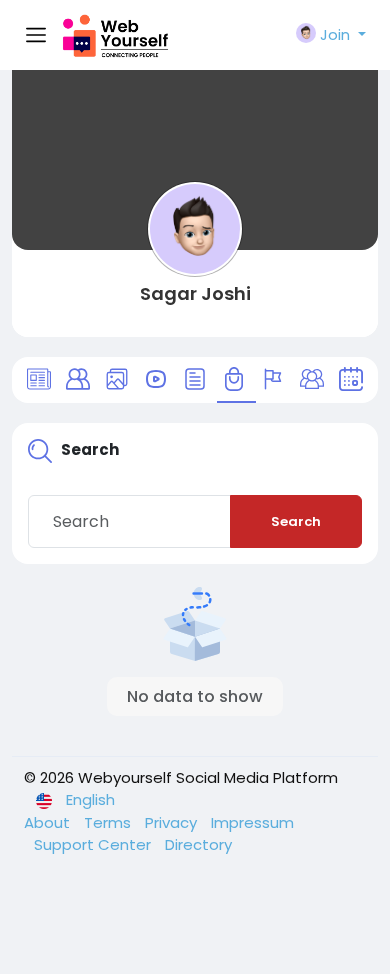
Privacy (173, 822)
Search (296, 521)
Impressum (252, 822)
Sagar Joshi (195, 293)
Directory (198, 844)
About (49, 822)
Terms (109, 822)
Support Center (94, 844)
